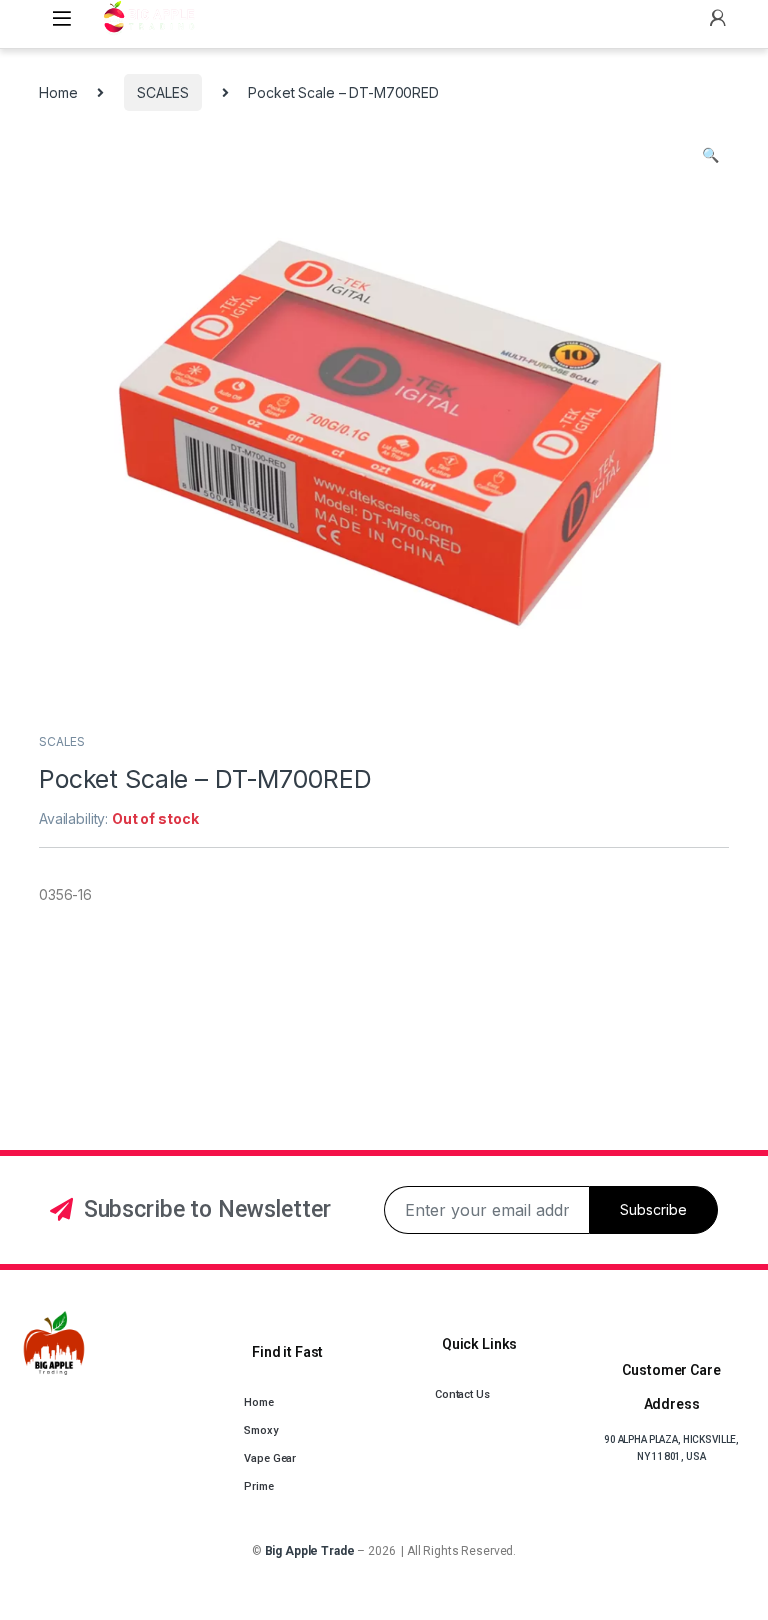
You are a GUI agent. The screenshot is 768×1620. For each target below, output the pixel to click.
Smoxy (260, 1430)
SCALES (162, 92)
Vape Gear (270, 1458)
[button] (710, 155)
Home (58, 92)
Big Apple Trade (310, 1551)
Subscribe (653, 1209)
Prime (258, 1486)
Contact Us (462, 1394)
